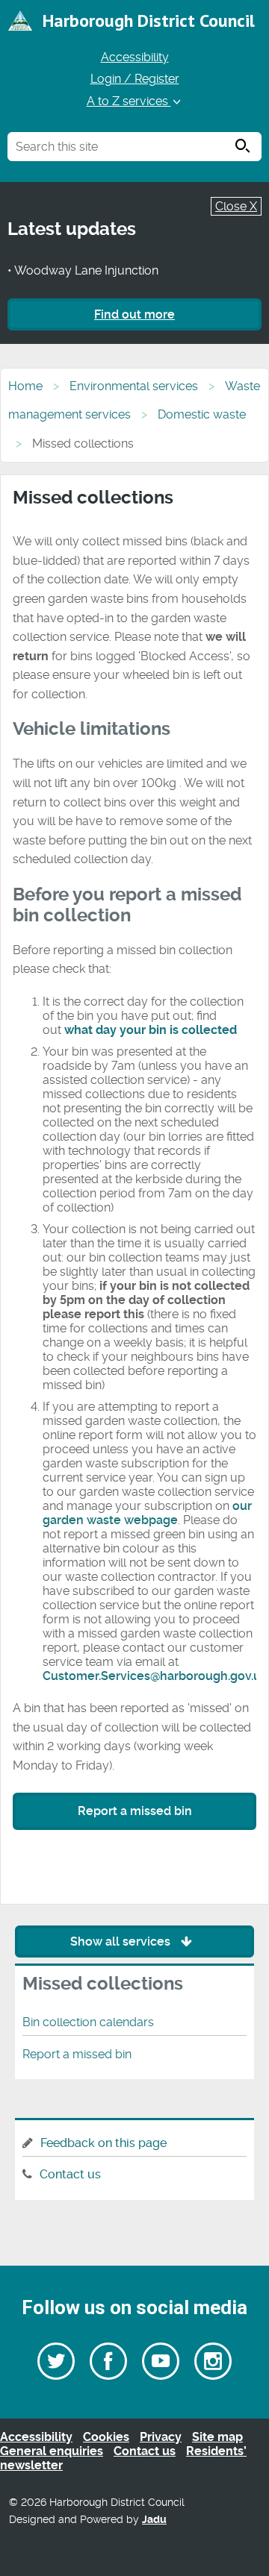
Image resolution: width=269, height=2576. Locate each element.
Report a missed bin (135, 1811)
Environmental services (134, 386)
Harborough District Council (149, 21)
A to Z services (129, 101)
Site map (217, 2437)
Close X (236, 206)
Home (25, 386)
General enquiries (52, 2451)
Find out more (134, 314)
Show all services (122, 1942)
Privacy (161, 2437)
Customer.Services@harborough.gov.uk (155, 1676)
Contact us (70, 2174)
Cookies (106, 2437)
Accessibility (135, 57)
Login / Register (135, 79)
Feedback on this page (103, 2143)
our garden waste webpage (147, 1513)
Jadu (154, 2520)
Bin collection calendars (88, 2022)
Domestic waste (202, 414)
